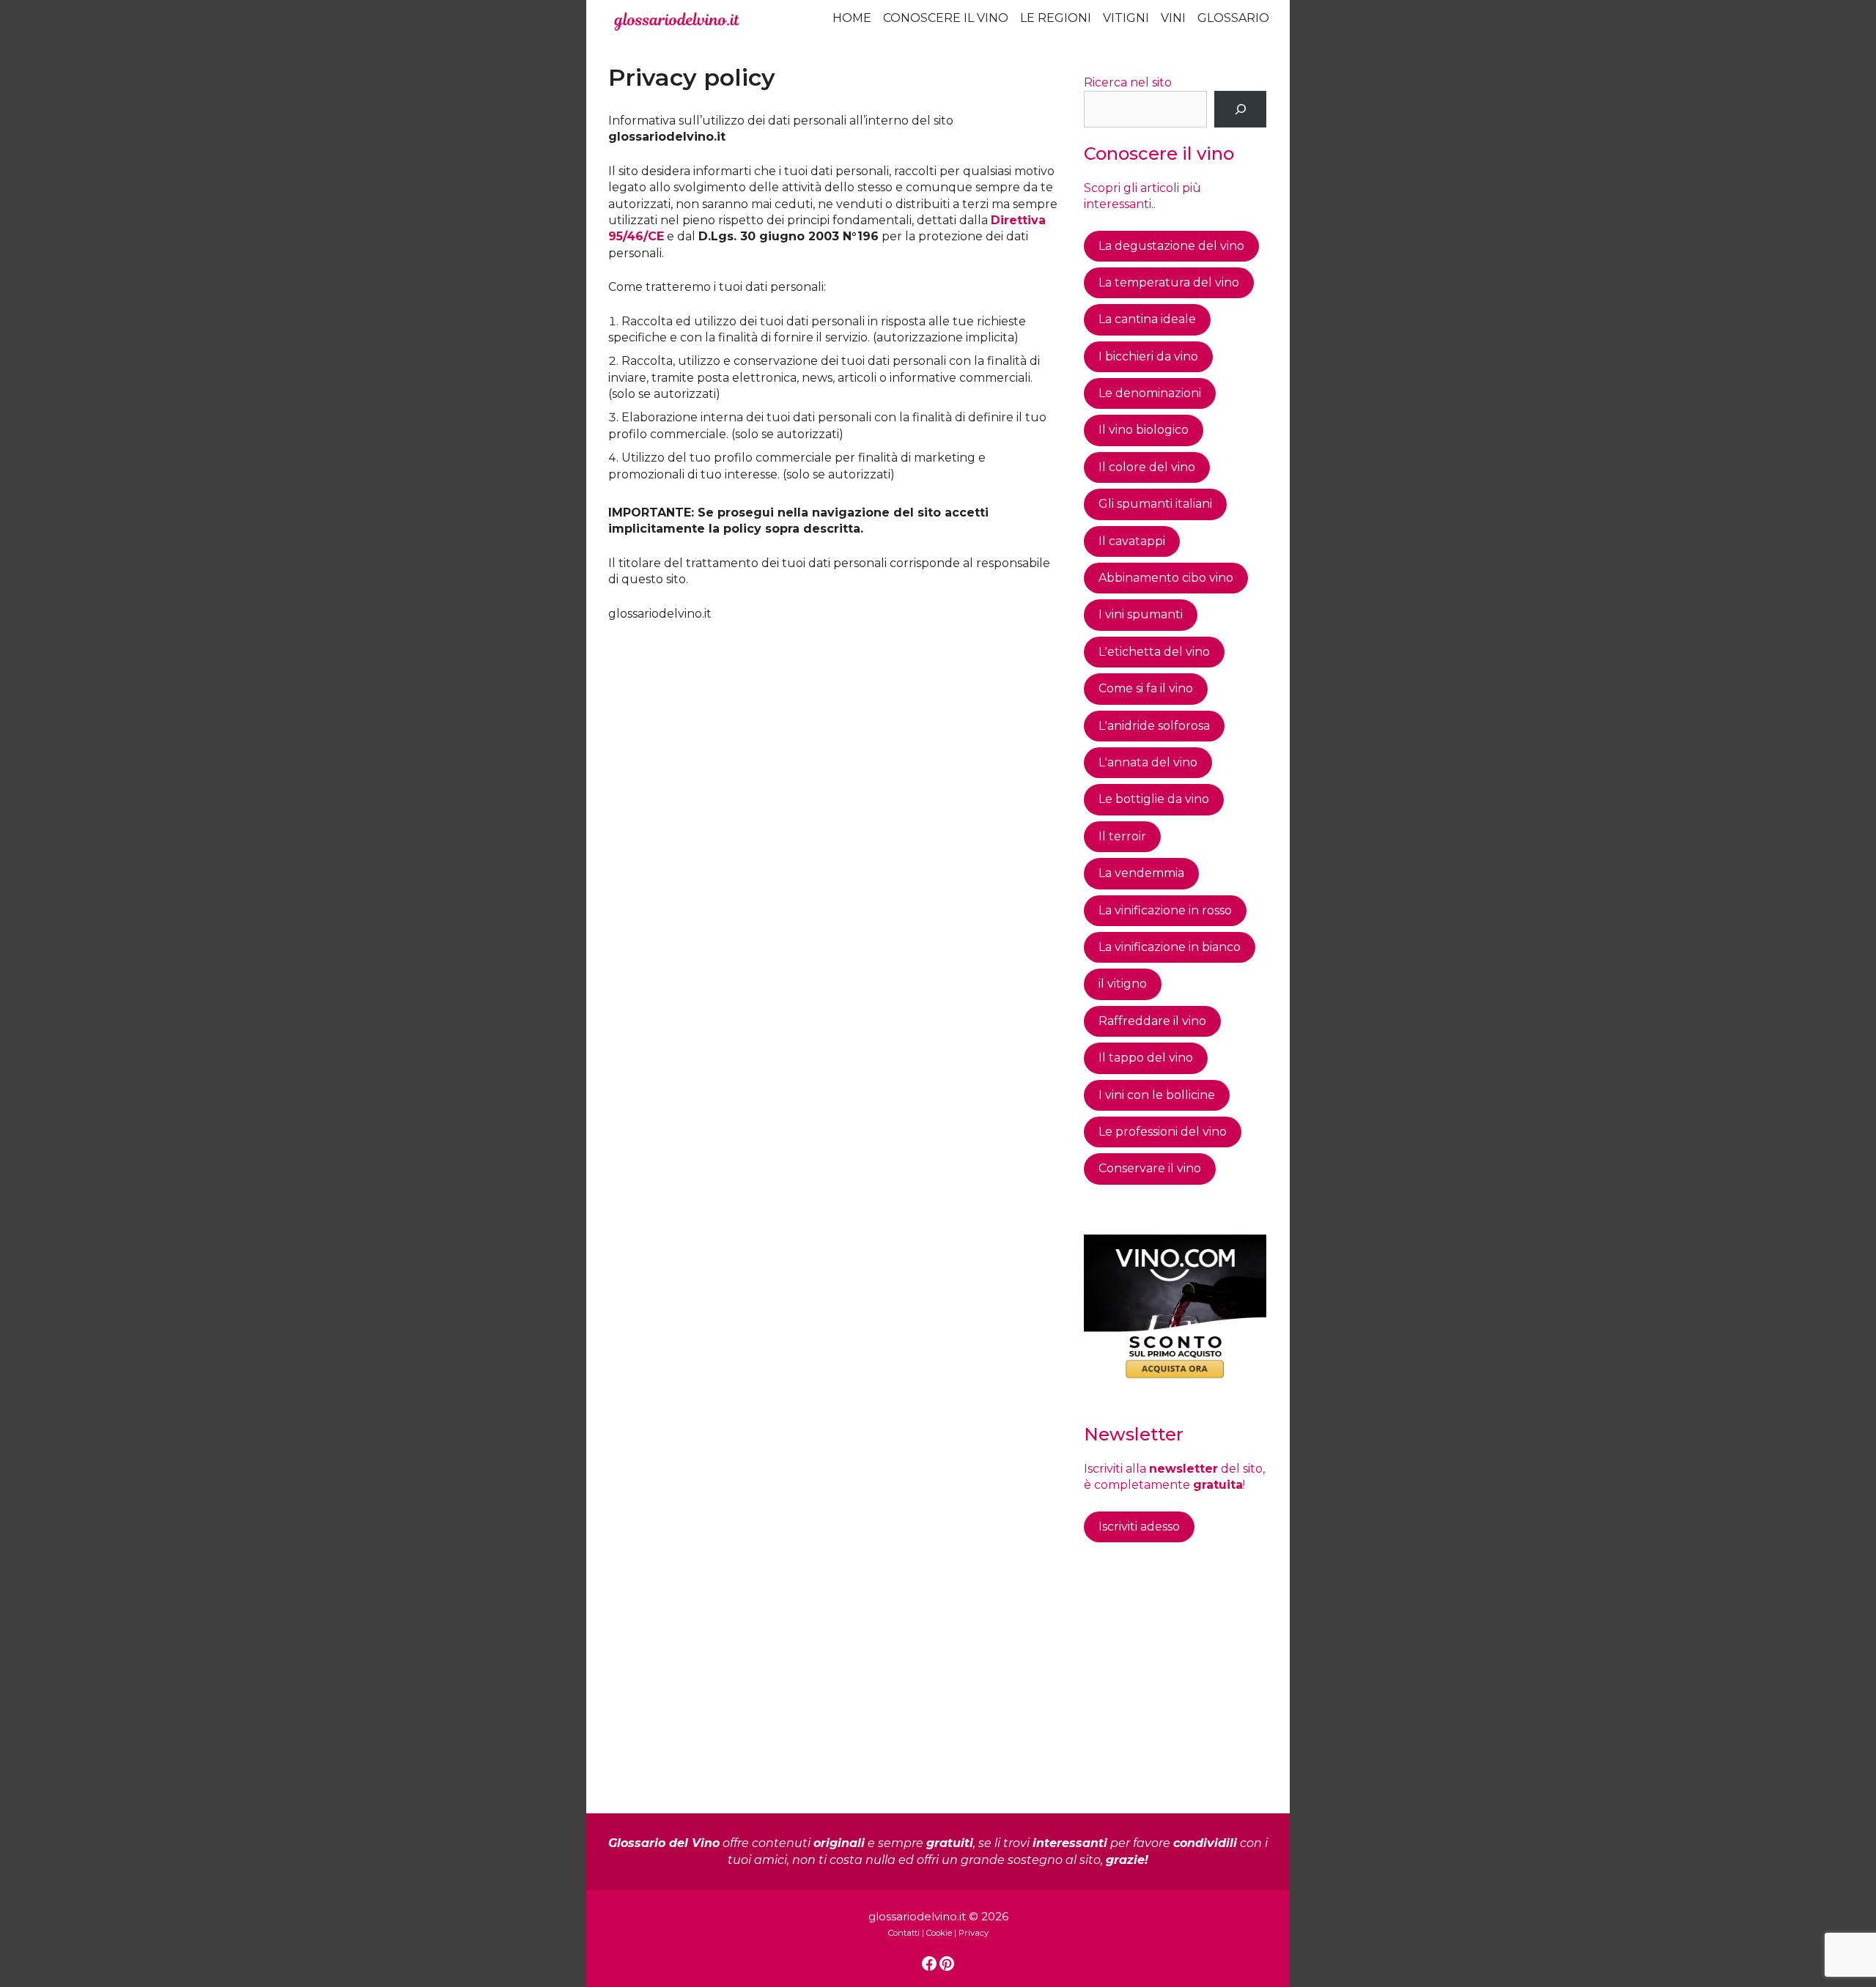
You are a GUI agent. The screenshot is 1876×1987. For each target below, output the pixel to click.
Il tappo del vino (1146, 1058)
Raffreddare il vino (1152, 1021)
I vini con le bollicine (1157, 1095)
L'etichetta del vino (1154, 652)
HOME (852, 18)
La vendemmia (1141, 873)
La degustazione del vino (1171, 246)
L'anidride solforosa (1154, 726)
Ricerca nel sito (1128, 82)
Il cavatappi (1132, 541)
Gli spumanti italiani (1155, 504)
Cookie (939, 1933)
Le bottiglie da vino (1154, 799)
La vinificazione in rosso (1165, 910)
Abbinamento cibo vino (1166, 578)
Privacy (974, 1933)
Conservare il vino (1150, 1168)
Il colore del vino (1147, 467)
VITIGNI (1126, 18)
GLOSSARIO (1233, 18)
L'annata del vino (1148, 762)
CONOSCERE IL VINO (946, 18)
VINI (1173, 18)
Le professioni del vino (1163, 1132)
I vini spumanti (1141, 614)
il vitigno (1123, 984)
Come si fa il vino (1146, 688)
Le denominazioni (1150, 393)
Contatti (904, 1933)
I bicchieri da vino (1148, 356)
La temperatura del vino (1169, 282)
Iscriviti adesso (1139, 1527)
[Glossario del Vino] (677, 22)
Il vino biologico (1144, 430)
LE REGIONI (1056, 18)
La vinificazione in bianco (1170, 947)
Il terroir (1122, 836)
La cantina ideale (1147, 319)
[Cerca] (1240, 109)
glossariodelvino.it (917, 1916)
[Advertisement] (834, 732)
